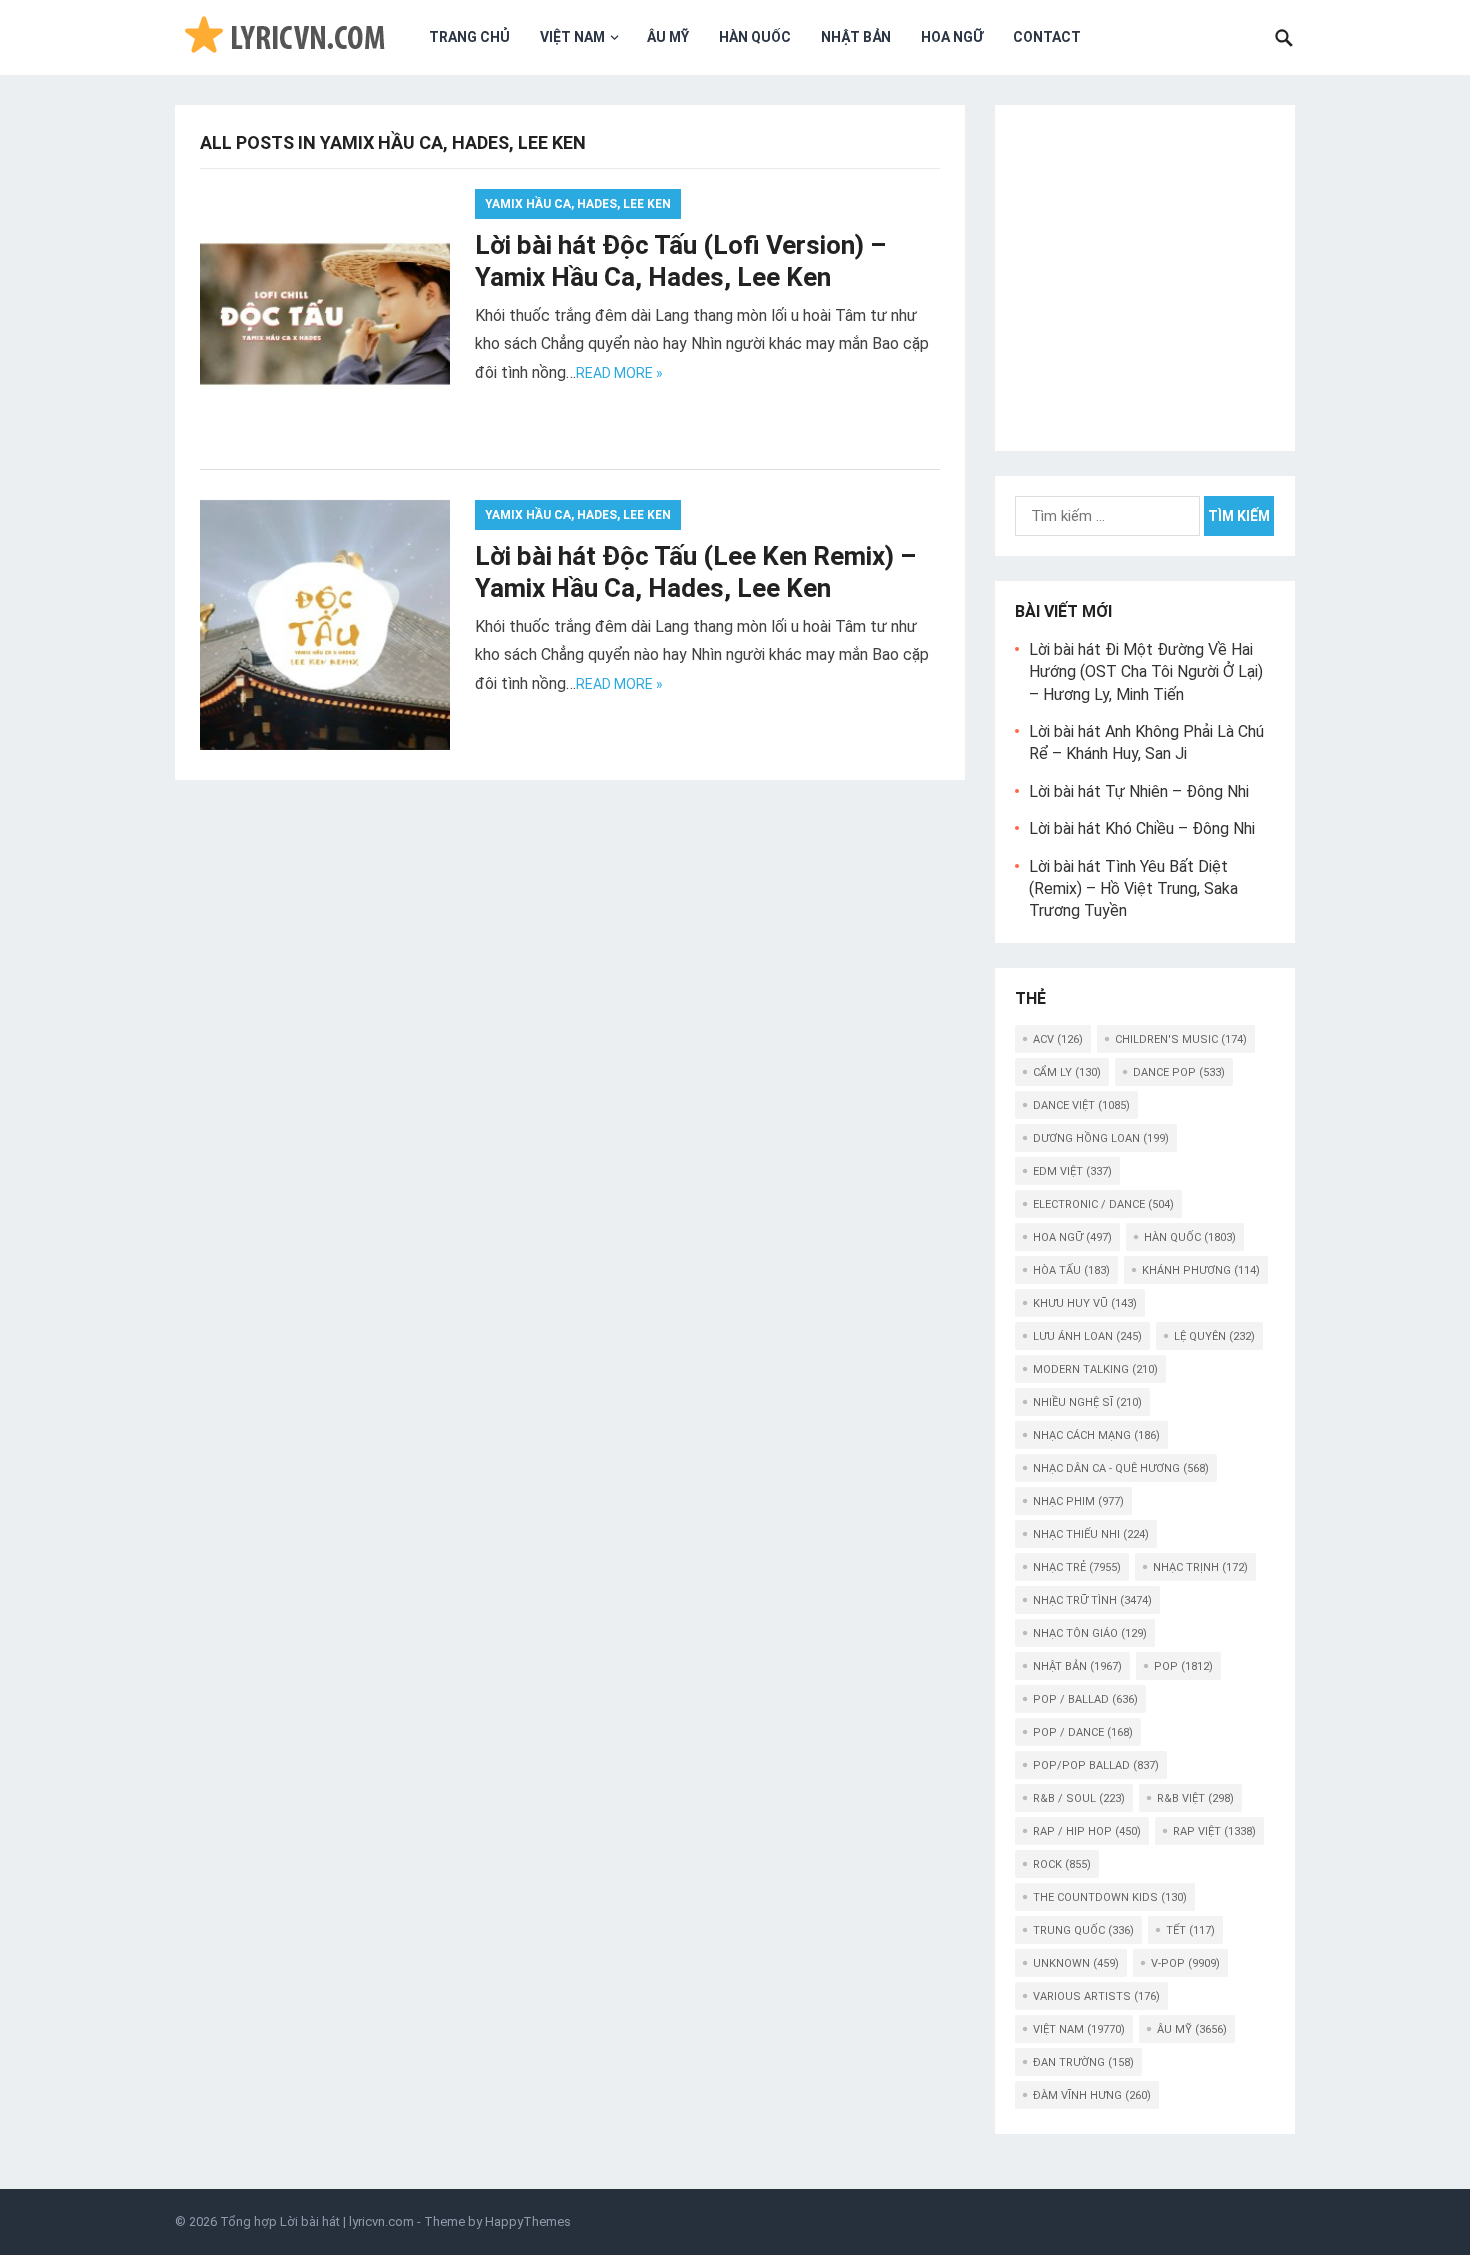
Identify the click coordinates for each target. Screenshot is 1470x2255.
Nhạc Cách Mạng (1096, 1435)
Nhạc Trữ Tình (1092, 1600)
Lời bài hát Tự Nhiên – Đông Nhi (1139, 791)
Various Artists (1096, 1996)
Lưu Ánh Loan (1087, 1336)
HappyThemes (528, 2221)
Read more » (619, 373)
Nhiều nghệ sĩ (1087, 1402)
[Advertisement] (1145, 275)
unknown (1076, 1963)
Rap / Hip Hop (1087, 1831)
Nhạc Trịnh (1200, 1567)
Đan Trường (1083, 2062)
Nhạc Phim (1078, 1501)
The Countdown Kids (1110, 1897)
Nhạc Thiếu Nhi (1091, 1534)
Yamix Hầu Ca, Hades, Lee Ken (578, 204)
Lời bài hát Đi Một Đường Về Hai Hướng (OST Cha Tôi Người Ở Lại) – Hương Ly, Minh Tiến (1146, 672)
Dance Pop (1179, 1072)
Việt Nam (572, 37)
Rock (1062, 1864)
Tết (1190, 1930)
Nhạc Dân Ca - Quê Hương (1121, 1468)
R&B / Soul (1079, 1798)
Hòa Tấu (1071, 1270)
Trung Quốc (1083, 1930)
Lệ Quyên (1214, 1336)
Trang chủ (469, 37)
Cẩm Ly (1067, 1072)
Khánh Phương (1201, 1270)
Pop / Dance (1083, 1732)
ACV (1058, 1039)
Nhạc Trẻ (1077, 1567)
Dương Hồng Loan (1101, 1138)
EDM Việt (1072, 1171)
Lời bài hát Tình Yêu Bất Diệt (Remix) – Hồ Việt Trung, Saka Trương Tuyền (1133, 889)
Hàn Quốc (755, 37)
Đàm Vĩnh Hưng (1092, 2095)
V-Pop (1185, 1963)
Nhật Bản (856, 37)
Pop (1183, 1666)
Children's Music (1181, 1039)
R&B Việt (1195, 1798)
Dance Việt (1081, 1105)
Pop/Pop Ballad (1096, 1765)
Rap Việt (1214, 1831)
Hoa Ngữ (952, 37)
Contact (1047, 37)
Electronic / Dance (1103, 1204)
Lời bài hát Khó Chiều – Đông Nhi (1142, 828)
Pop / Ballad (1085, 1699)
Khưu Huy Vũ (1085, 1303)
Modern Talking (1095, 1369)
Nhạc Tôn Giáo (1090, 1633)
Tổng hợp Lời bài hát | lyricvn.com (317, 2221)
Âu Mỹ (668, 37)
